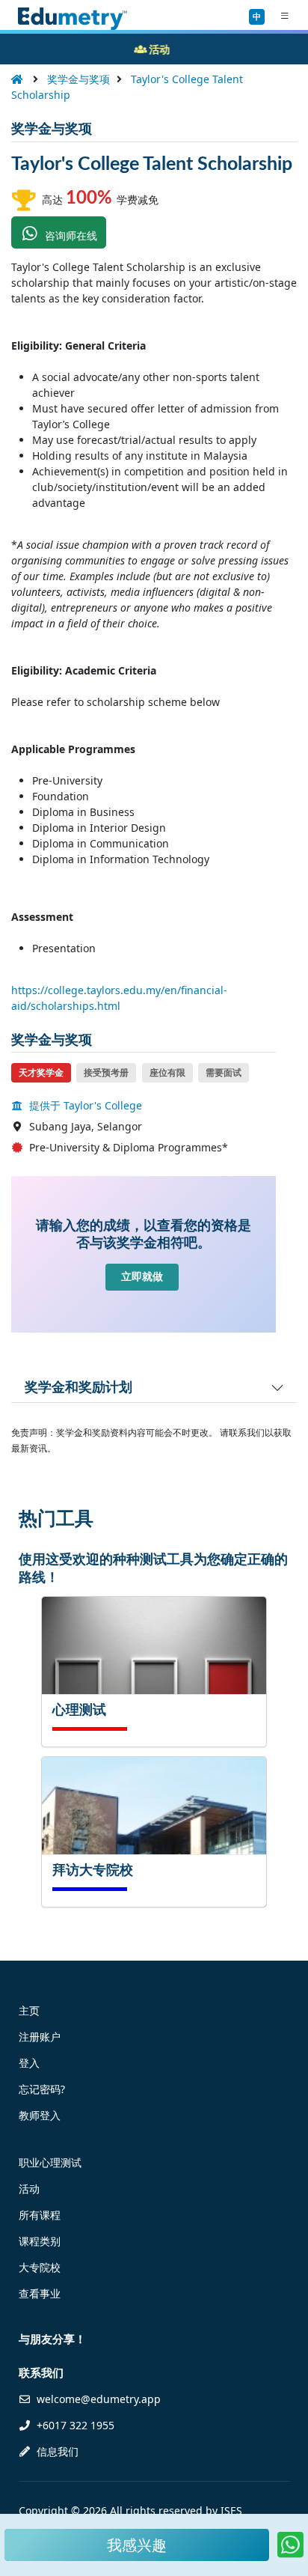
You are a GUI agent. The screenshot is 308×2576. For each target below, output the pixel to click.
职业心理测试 (50, 2162)
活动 (29, 2189)
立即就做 (142, 1277)
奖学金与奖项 (78, 79)
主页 (29, 2010)
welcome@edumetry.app (99, 2399)
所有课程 (40, 2215)
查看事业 (40, 2293)
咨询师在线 (70, 235)
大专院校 (40, 2267)
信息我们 (56, 2451)
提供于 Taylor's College (84, 1105)
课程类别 (40, 2241)
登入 (29, 2063)
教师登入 (40, 2115)
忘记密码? (42, 2089)
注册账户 (40, 2037)
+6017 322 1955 (74, 2425)
